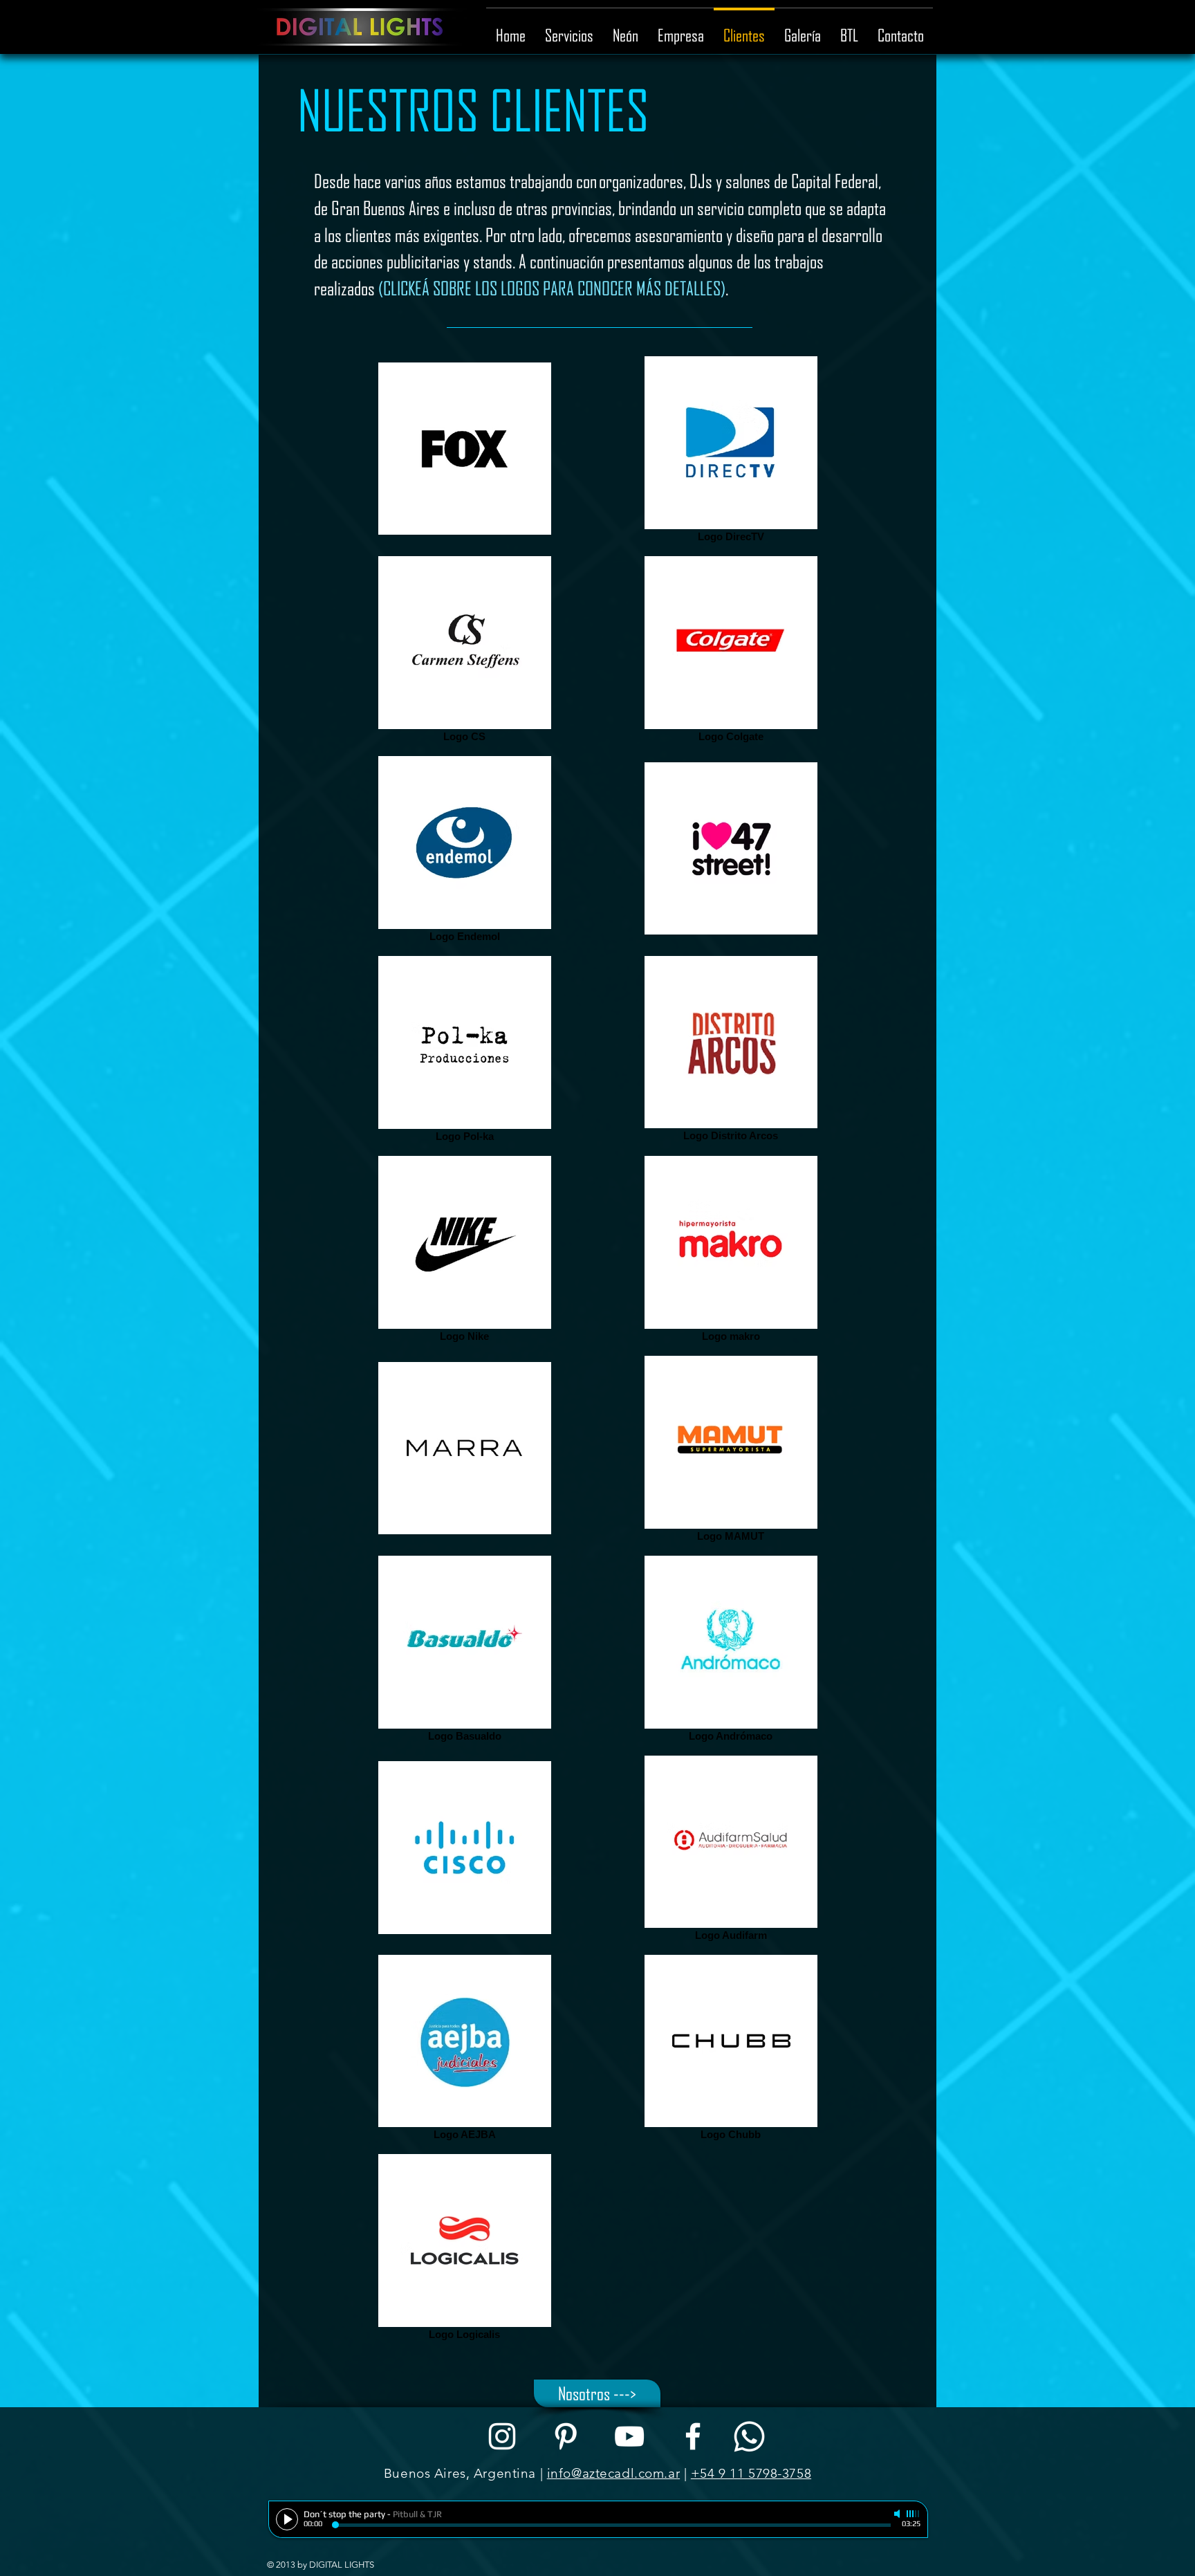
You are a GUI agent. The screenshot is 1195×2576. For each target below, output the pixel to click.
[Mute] (898, 2514)
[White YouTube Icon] (629, 2436)
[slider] (914, 2514)
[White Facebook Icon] (693, 2436)
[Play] (287, 2519)
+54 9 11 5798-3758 (751, 2473)
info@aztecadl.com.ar (613, 2473)
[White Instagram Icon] (502, 2436)
